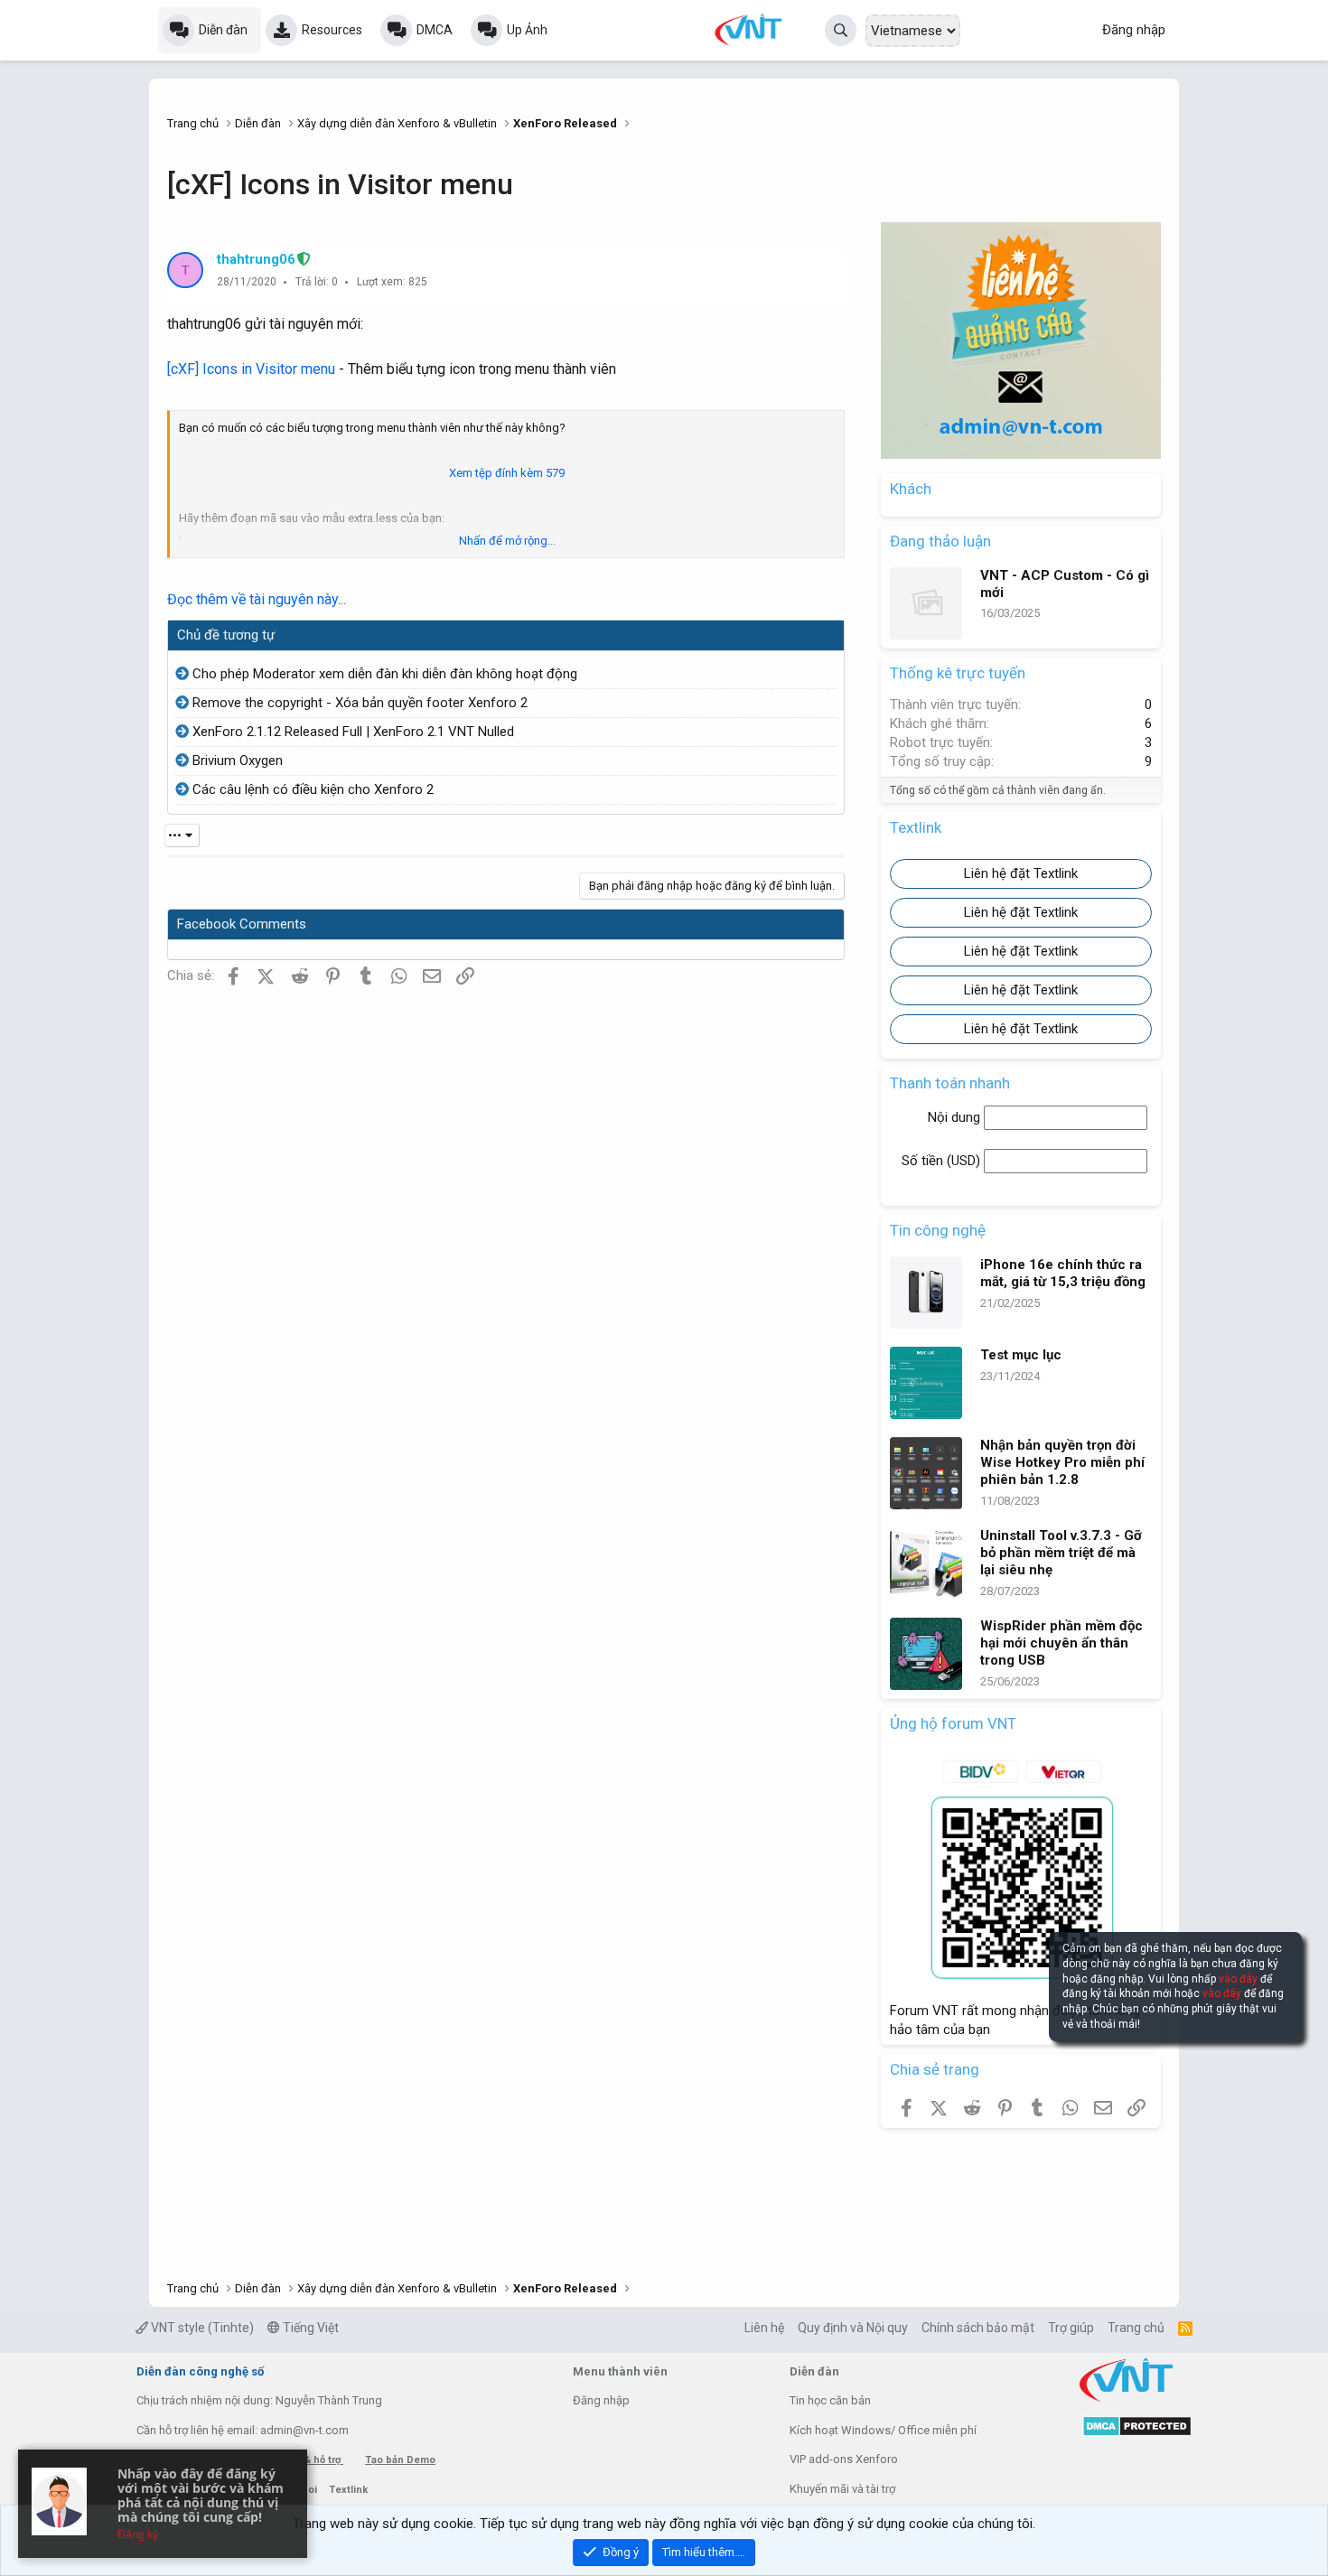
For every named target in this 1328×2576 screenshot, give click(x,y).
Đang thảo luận (940, 541)
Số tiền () (943, 1161)
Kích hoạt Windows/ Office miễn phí (883, 2430)
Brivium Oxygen (238, 761)
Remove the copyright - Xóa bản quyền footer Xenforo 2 (360, 703)
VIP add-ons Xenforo (844, 2459)
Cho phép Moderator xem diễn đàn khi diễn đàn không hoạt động (385, 674)
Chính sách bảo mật (978, 2328)
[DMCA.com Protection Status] (1137, 2433)
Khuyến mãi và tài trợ (842, 2489)
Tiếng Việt (309, 2328)
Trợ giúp (1071, 2328)
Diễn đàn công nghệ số (200, 2371)
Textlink (348, 2490)
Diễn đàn (223, 30)
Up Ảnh (527, 30)
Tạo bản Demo (400, 2460)
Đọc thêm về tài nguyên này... (257, 599)
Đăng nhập (601, 2400)
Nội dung (956, 1117)
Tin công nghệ (938, 1230)
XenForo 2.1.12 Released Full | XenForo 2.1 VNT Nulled (353, 732)
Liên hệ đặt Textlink (1021, 873)
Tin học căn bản (830, 2400)
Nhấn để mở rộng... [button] (507, 541)
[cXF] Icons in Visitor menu (251, 369)
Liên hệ (764, 2328)
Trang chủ (1136, 2328)
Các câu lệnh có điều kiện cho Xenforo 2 (313, 789)
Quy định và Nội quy (853, 2328)
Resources (332, 30)
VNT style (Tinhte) (201, 2328)
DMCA (435, 30)
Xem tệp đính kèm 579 (507, 473)
